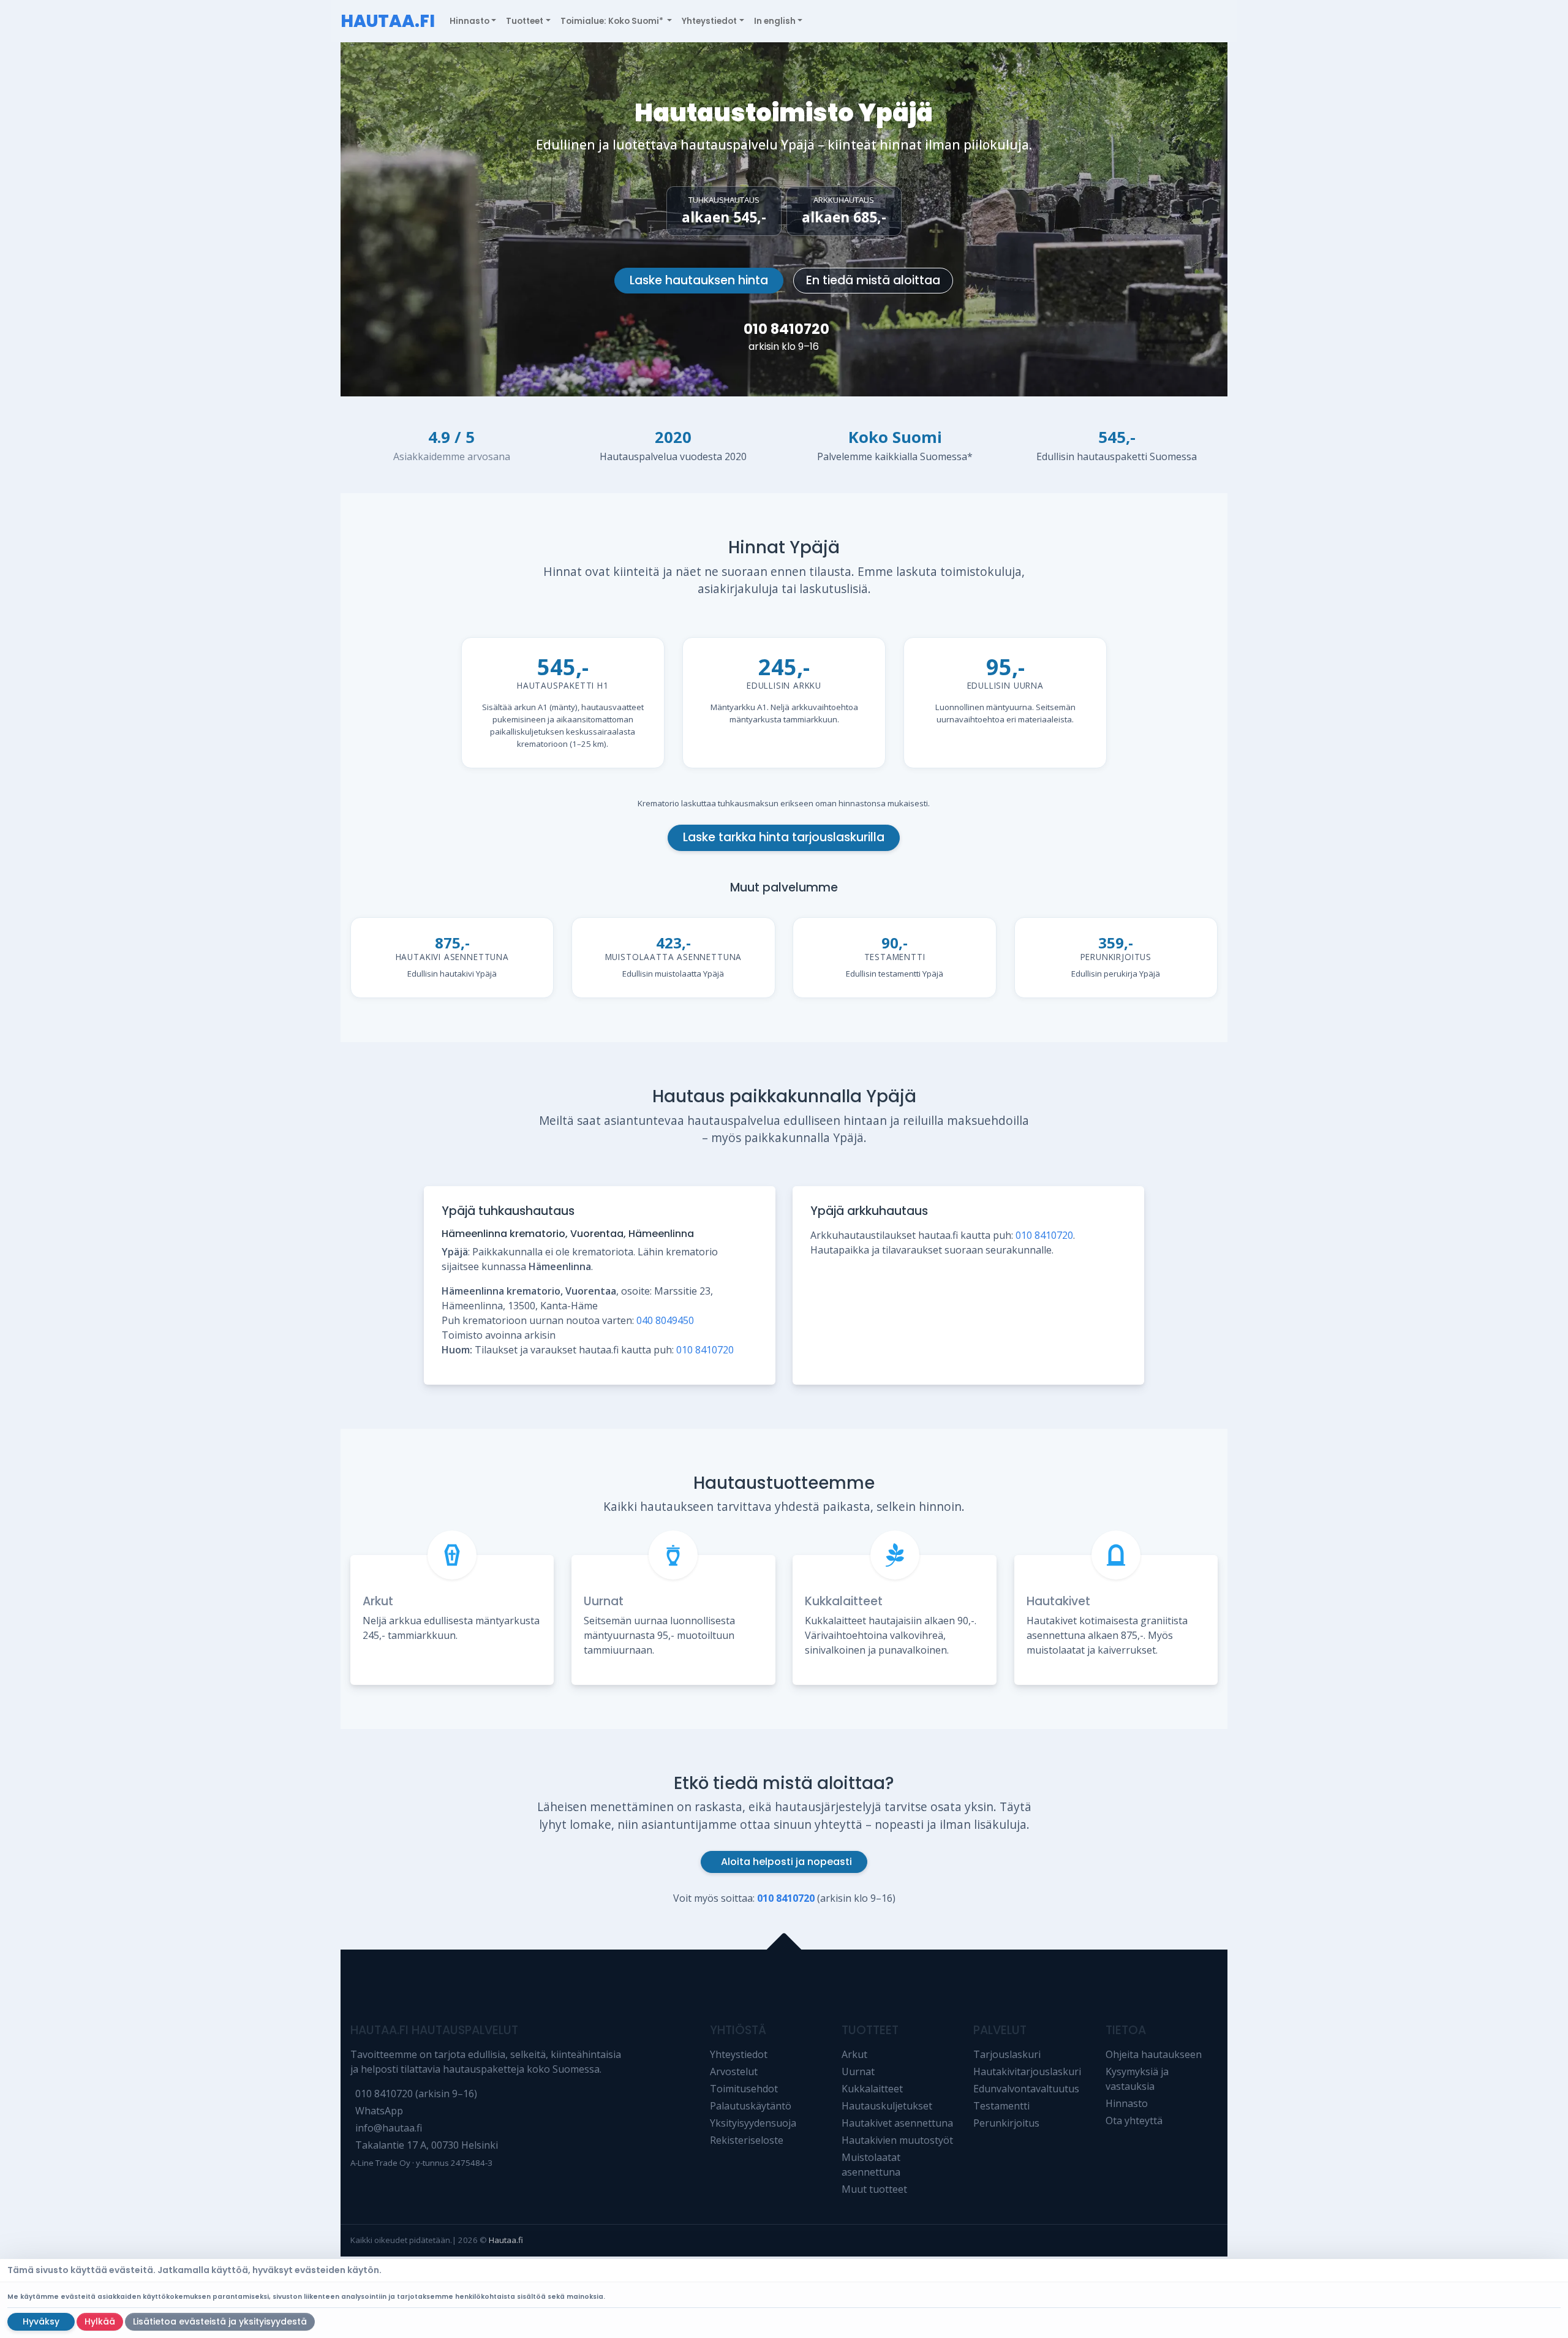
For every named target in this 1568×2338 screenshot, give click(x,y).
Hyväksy (41, 2321)
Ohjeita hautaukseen (1154, 2054)
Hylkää (100, 2321)
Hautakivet (1058, 1601)
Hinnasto (1127, 2103)
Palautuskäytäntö (751, 2106)
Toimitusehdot (744, 2089)
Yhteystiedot (739, 2054)
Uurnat (604, 1601)
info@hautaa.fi (389, 2128)
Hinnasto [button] (469, 21)
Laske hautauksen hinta (699, 280)
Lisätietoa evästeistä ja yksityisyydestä (220, 2321)
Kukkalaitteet (844, 1601)
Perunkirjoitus (1006, 2123)
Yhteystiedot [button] (709, 21)
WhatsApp (379, 2111)
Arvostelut (734, 2071)
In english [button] (775, 21)
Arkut (378, 1601)
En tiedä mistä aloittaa (873, 280)
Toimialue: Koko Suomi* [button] (613, 21)
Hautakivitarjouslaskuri (1027, 2071)
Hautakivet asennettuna (897, 2123)
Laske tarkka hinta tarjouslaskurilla (784, 837)
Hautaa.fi (506, 2240)
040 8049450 (665, 1320)
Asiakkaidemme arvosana (452, 456)
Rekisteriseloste (747, 2140)
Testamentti (1001, 2106)
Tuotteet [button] (525, 21)
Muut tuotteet (874, 2189)
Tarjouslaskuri (1007, 2054)
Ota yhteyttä (1134, 2120)
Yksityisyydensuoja (753, 2123)
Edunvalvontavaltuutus (1026, 2089)
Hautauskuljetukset (887, 2106)
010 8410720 (786, 329)
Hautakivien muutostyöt (897, 2140)
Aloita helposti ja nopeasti (786, 1862)
